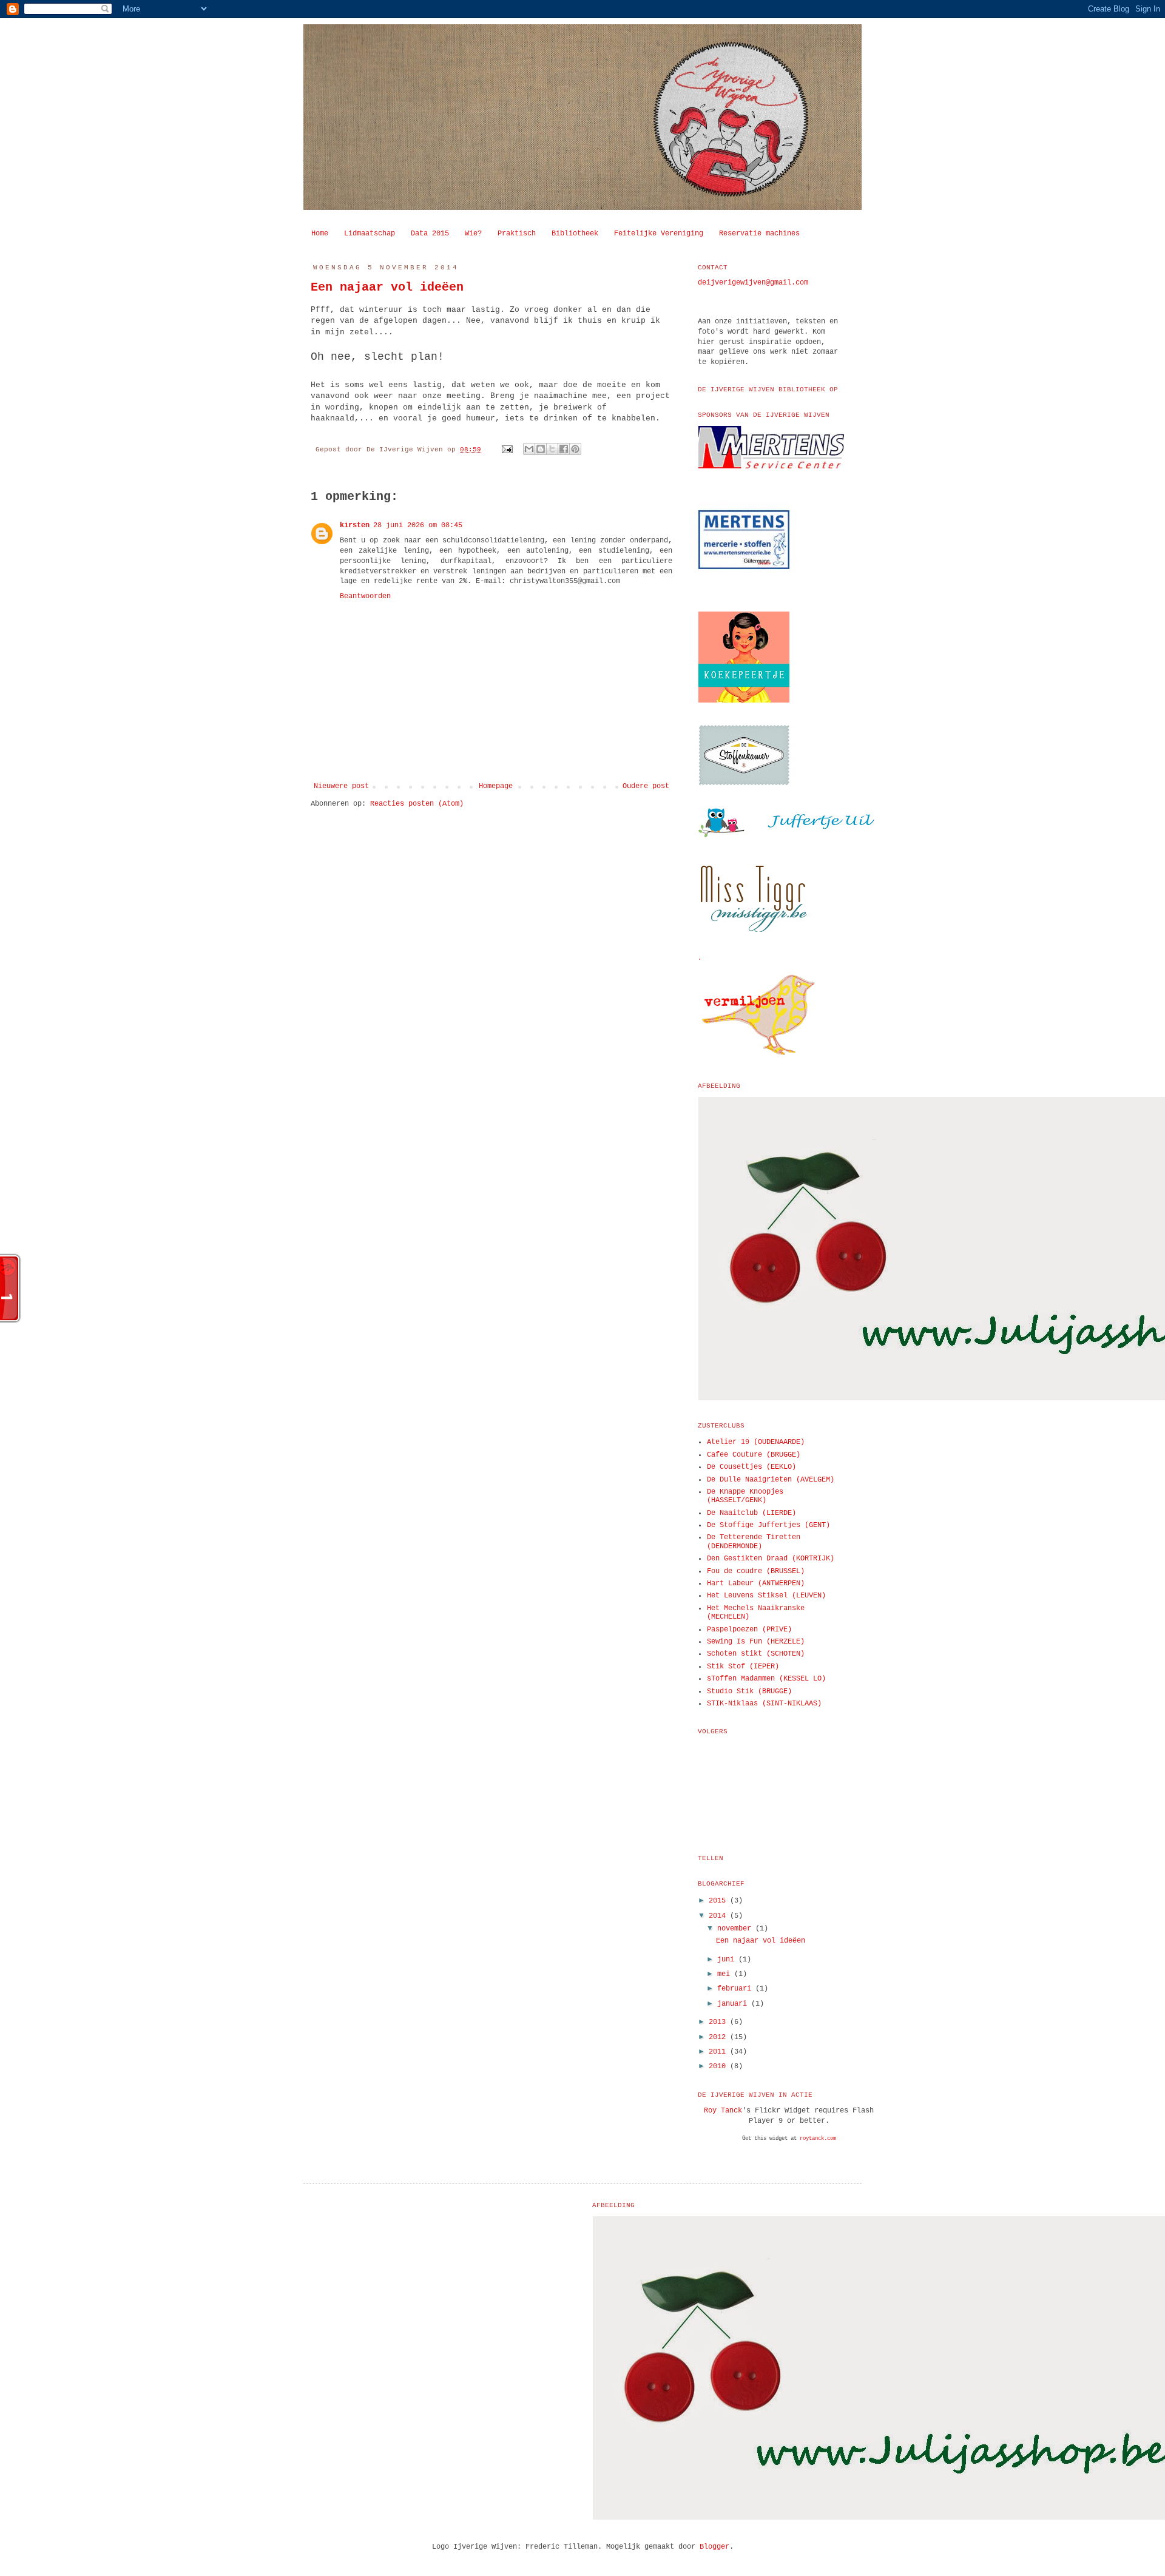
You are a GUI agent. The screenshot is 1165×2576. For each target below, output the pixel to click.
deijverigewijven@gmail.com (753, 283)
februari (736, 1989)
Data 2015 (430, 234)
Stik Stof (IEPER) (743, 1667)
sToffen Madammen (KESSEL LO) (766, 1679)
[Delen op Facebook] (564, 449)
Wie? (473, 234)
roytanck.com (818, 2139)
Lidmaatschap (370, 234)
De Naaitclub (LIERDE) (751, 1513)
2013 (719, 2022)
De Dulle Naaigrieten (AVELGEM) (771, 1480)
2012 (719, 2037)
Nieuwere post (341, 786)
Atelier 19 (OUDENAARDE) (756, 1442)
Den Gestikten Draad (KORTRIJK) (771, 1559)
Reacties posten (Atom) (417, 804)
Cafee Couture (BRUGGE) (754, 1455)
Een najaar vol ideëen (387, 287)
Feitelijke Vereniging (659, 234)
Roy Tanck (723, 2111)
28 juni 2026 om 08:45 (418, 525)
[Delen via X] (552, 449)
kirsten (355, 525)
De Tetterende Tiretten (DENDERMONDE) (754, 1542)
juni (728, 1960)
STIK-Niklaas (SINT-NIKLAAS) (764, 1704)
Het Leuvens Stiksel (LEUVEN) (766, 1596)
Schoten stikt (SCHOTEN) (756, 1654)
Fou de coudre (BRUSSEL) (756, 1571)
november (736, 1929)
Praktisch (517, 234)
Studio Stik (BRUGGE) (749, 1691)
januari (734, 2004)
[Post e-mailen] (508, 450)
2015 (719, 1901)
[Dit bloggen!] (541, 449)
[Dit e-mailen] (529, 449)
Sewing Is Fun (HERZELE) (756, 1642)
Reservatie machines (759, 234)
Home (320, 234)
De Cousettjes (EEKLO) (751, 1467)
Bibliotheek (575, 234)
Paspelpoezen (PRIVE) (749, 1630)
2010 (719, 2066)
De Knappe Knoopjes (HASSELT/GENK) (745, 1496)
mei (726, 1974)
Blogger (714, 2547)
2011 (719, 2052)
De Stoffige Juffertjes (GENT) (768, 1525)
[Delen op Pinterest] (575, 449)
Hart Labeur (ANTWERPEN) (756, 1583)
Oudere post (646, 786)
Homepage (496, 786)
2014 (719, 1916)
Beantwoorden (365, 596)
